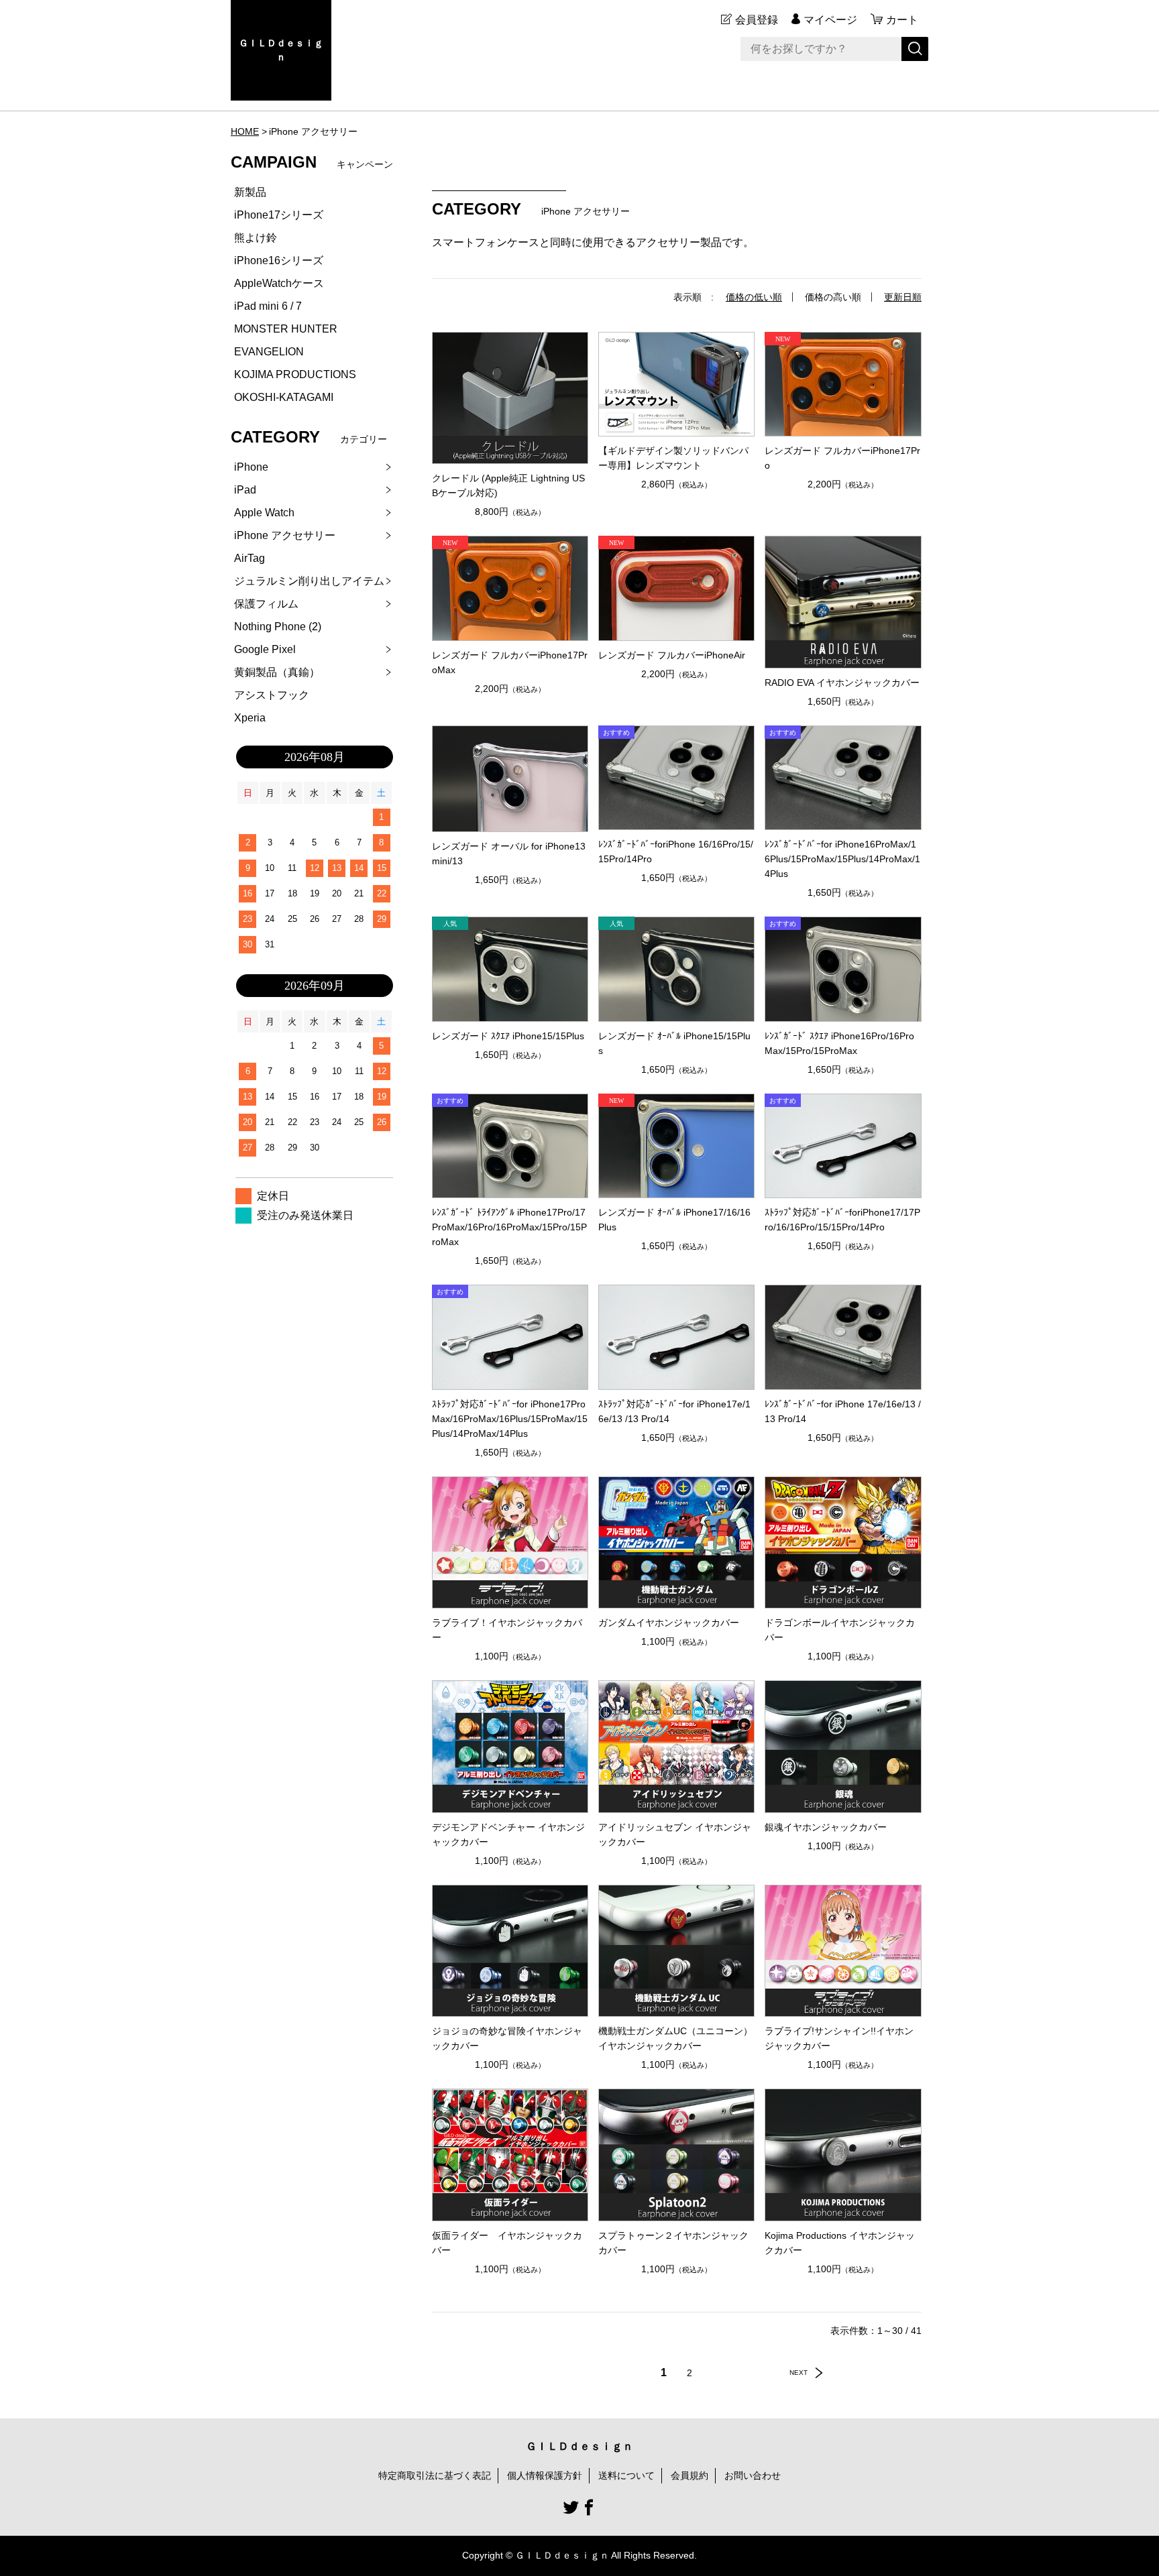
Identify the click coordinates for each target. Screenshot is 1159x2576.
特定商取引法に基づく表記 (435, 2475)
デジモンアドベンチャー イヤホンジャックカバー (508, 1834)
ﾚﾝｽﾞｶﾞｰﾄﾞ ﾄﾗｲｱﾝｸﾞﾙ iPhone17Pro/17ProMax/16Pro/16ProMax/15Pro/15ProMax (509, 1227)
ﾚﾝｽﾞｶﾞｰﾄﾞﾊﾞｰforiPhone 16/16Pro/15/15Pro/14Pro (676, 852)
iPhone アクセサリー (285, 535)
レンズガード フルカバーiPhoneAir (672, 655)
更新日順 (903, 297)
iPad (245, 490)
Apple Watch (264, 513)
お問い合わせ (753, 2475)
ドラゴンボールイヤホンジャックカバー (840, 1630)
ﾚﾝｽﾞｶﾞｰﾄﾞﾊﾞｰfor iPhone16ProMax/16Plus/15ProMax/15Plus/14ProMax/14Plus (842, 859)
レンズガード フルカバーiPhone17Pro (842, 458)
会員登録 (757, 20)
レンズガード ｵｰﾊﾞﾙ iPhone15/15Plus (674, 1043)
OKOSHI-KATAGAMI (284, 397)
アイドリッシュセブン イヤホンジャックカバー (675, 1834)
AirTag (250, 558)
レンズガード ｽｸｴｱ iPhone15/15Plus (508, 1036)
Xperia (250, 718)
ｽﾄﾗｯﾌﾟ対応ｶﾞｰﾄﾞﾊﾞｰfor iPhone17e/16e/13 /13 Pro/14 (674, 1411)
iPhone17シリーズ (279, 215)
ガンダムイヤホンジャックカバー (669, 1623)
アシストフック (272, 695)
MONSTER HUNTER (286, 329)
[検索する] (915, 49)
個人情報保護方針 (545, 2475)
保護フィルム (266, 604)
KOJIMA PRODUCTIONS (295, 374)
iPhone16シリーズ (279, 260)
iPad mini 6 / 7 (268, 306)
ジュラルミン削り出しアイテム (309, 581)
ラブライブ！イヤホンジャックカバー (507, 1630)
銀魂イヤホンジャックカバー (826, 1827)
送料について (626, 2475)
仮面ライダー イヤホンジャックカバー (507, 2243)
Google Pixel (265, 649)
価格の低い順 (754, 297)
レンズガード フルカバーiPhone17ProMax (510, 662)
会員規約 (689, 2475)
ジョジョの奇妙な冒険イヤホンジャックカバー (507, 2038)
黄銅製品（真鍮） (277, 672)
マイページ (830, 20)
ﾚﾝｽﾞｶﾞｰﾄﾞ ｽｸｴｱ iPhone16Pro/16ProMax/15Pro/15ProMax (839, 1043)
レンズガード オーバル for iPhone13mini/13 (509, 854)
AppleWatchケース (279, 283)
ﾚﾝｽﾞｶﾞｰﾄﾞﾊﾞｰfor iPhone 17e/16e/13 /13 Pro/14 (843, 1411)
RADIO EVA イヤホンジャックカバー (842, 683)
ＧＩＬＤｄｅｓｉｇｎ (281, 50)
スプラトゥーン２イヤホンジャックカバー (673, 2243)
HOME (245, 131)
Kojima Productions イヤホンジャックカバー (840, 2243)
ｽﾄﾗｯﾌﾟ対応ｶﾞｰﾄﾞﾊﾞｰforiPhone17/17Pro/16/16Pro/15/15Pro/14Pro (842, 1220)
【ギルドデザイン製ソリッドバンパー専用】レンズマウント (673, 458)
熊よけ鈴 (256, 238)
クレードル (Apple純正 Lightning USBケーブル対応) (508, 485)
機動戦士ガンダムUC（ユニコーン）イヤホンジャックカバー (675, 2038)
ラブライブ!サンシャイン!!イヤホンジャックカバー (839, 2038)
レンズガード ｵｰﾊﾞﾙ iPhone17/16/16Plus (674, 1220)
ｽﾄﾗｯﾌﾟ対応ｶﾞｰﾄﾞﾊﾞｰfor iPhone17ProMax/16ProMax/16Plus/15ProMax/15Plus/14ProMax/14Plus (510, 1419)
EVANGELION (269, 352)
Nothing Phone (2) (278, 627)
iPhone (251, 467)
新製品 (250, 192)
